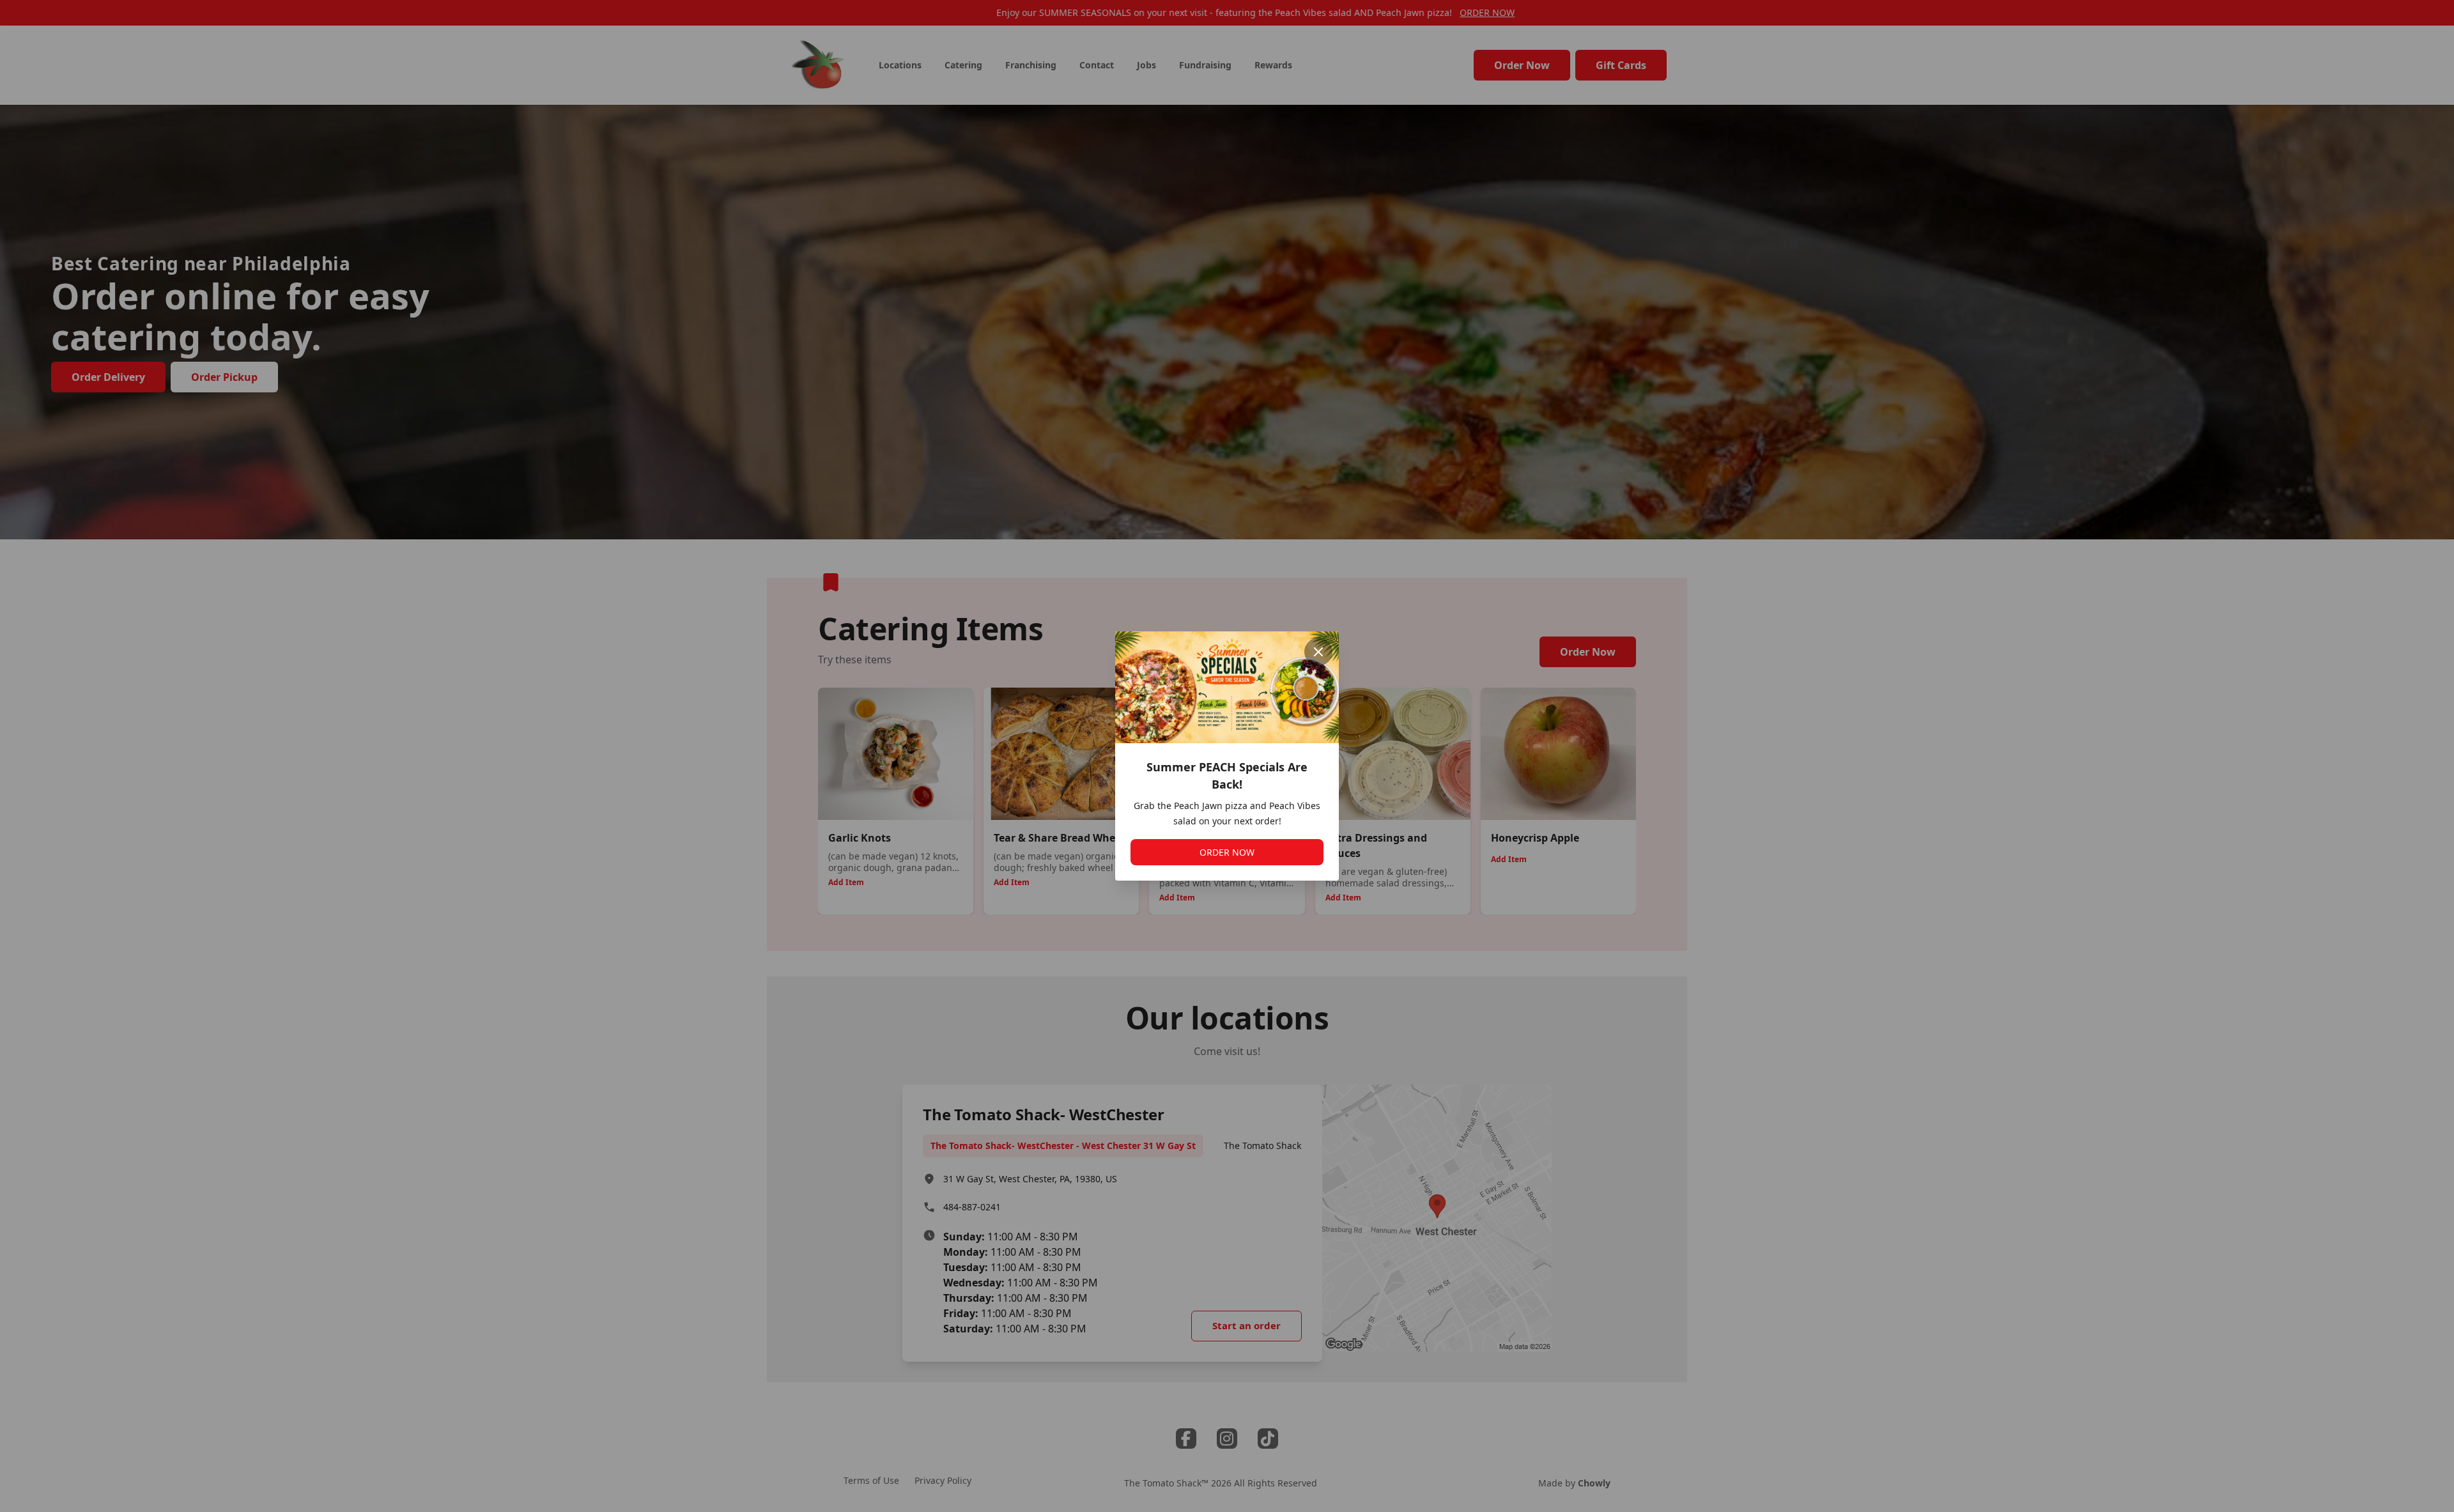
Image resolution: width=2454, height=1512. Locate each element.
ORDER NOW (1227, 852)
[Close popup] (1318, 652)
